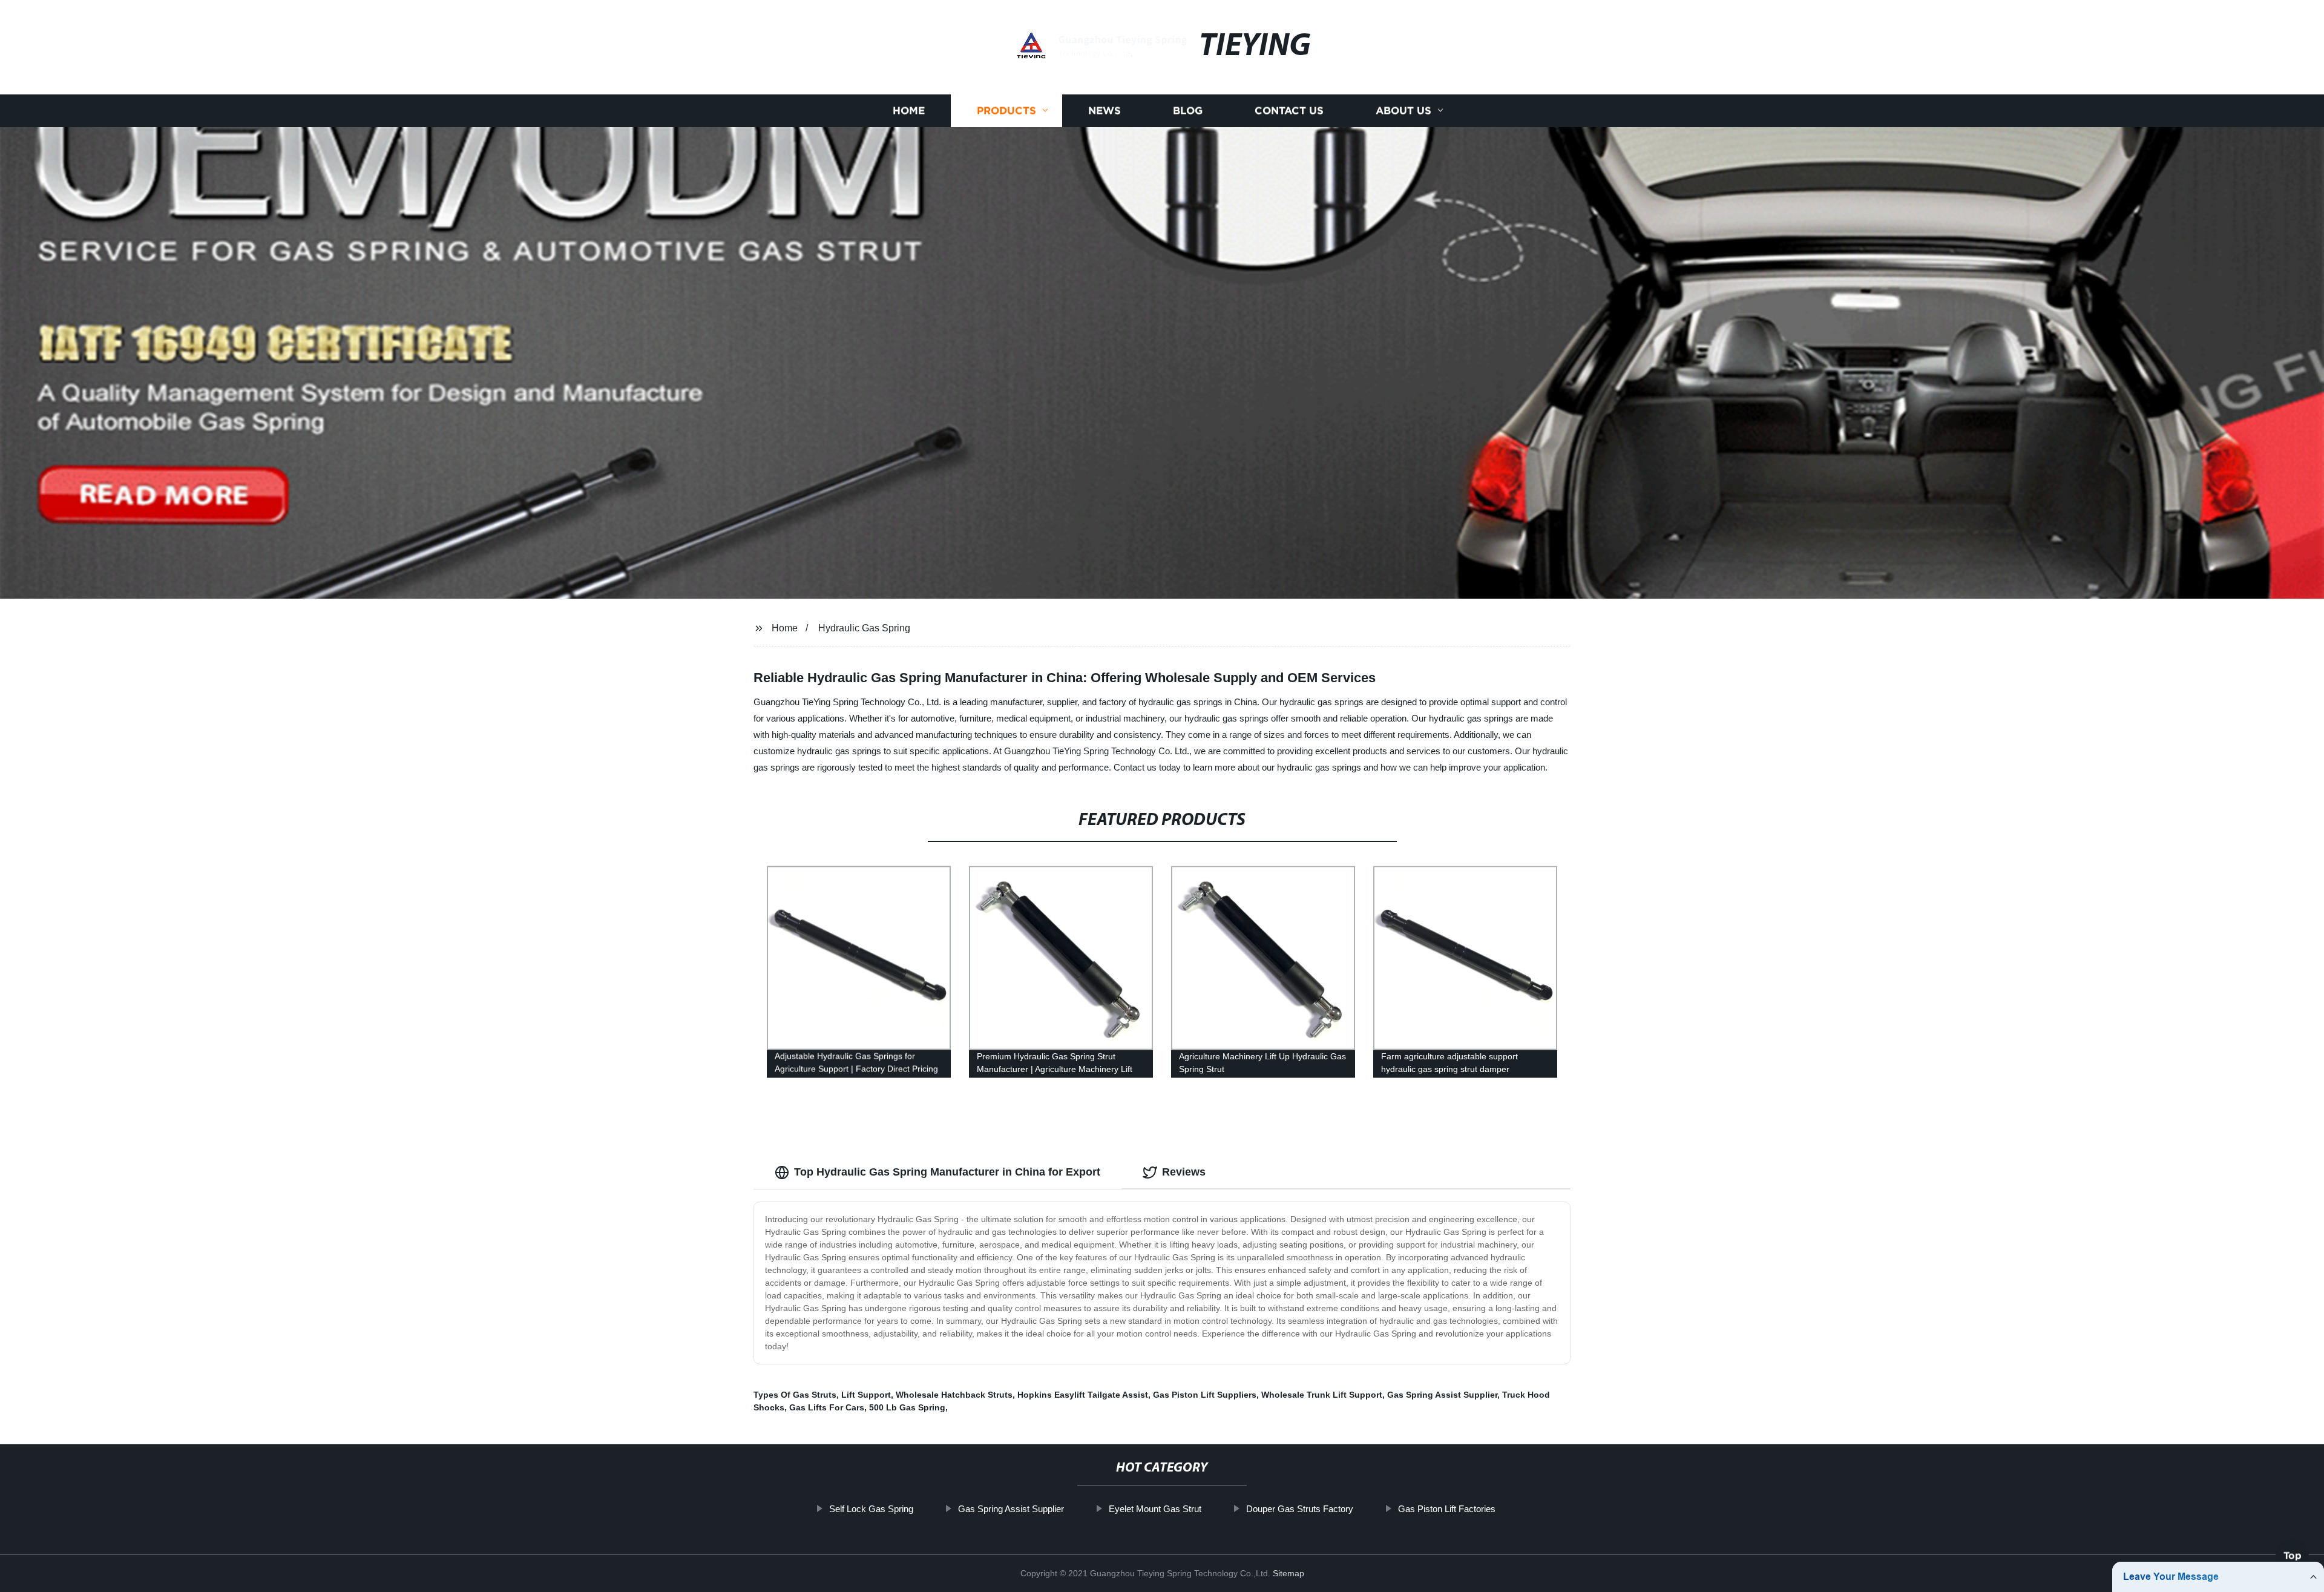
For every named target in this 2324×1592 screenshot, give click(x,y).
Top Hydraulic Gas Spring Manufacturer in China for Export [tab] (947, 1172)
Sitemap (1288, 1573)
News (1105, 110)
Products (1006, 110)
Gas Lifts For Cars (827, 1407)
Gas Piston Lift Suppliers (1205, 1395)
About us (1403, 110)
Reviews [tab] (1184, 1172)
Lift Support (866, 1395)
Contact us (1289, 110)
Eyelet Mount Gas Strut (1155, 1509)
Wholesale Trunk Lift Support (1322, 1395)
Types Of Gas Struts (795, 1395)
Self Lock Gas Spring (871, 1509)
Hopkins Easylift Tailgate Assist (1083, 1395)
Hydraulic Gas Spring (864, 628)
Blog (1188, 110)
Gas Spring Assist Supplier (1442, 1395)
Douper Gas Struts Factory (1300, 1509)
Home (909, 110)
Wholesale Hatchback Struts (954, 1395)
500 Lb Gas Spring (907, 1407)
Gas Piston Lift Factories (1447, 1509)
